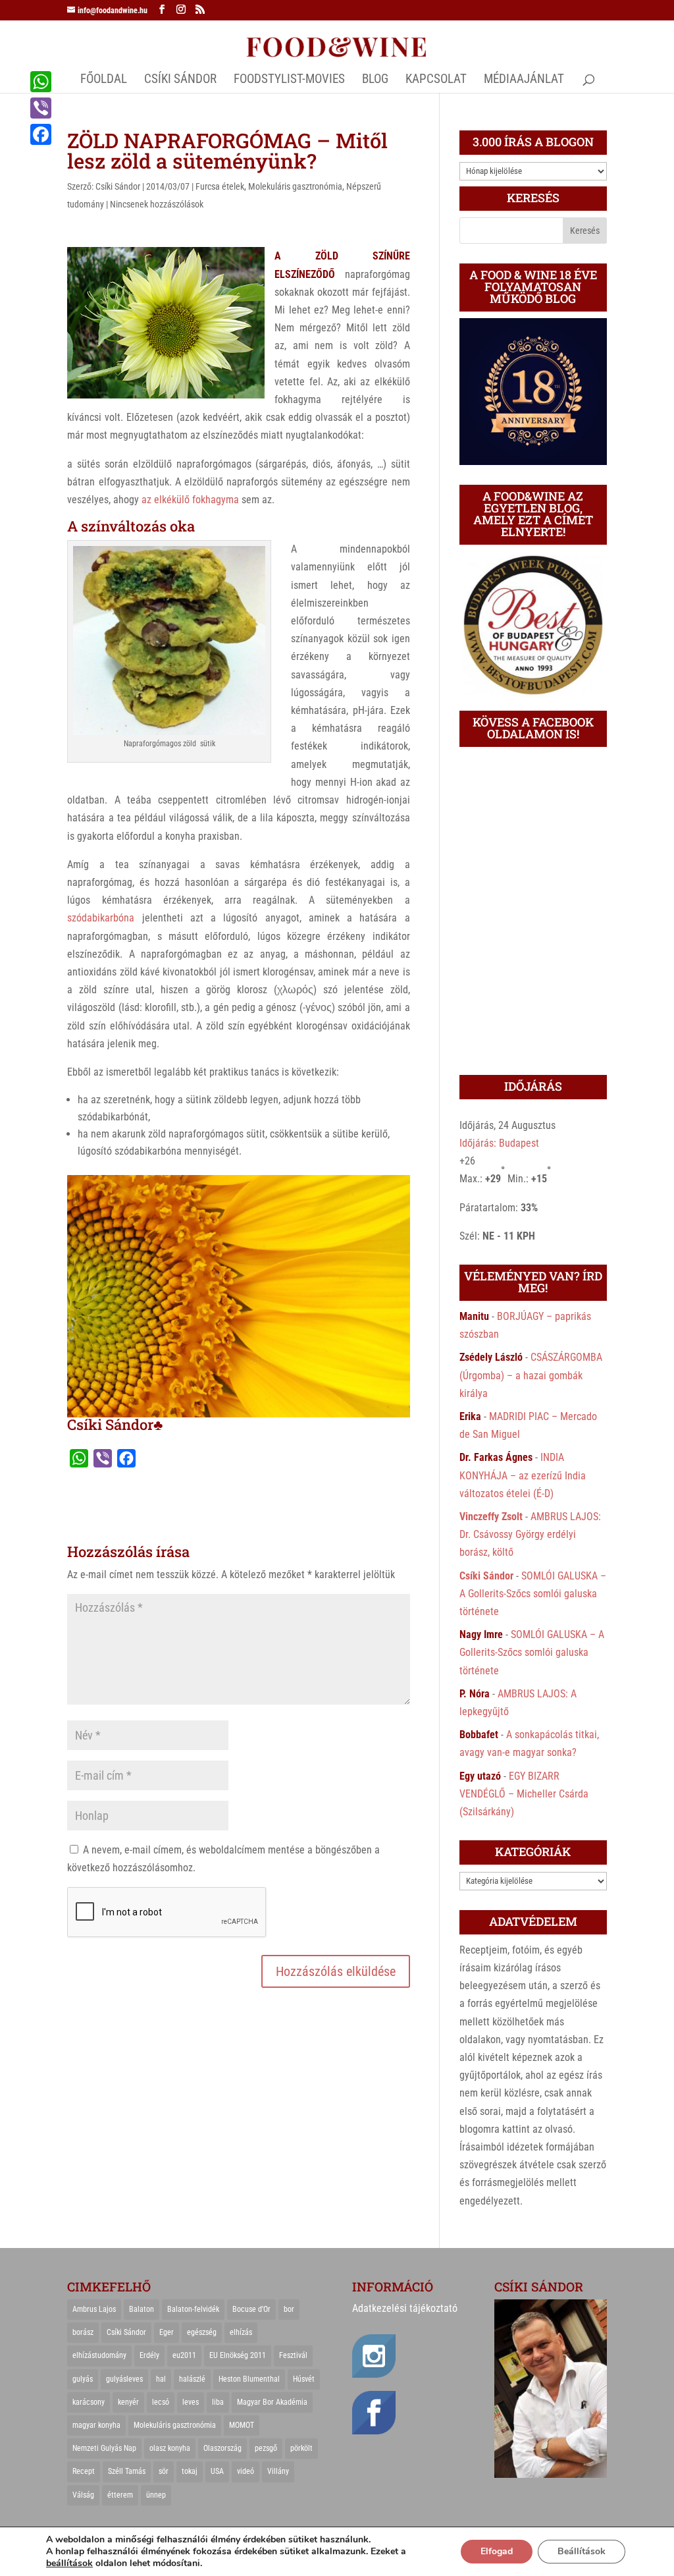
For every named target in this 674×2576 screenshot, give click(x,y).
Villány (278, 2471)
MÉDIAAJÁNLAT (524, 80)
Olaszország (222, 2448)
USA (217, 2471)
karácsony (89, 2402)
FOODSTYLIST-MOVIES (289, 80)
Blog (375, 80)
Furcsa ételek (220, 186)
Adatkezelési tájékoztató (405, 2308)
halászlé (192, 2379)
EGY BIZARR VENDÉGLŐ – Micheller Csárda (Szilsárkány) (524, 1794)
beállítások (69, 2563)
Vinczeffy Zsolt (491, 1517)
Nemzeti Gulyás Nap (104, 2448)
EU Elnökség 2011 (238, 2355)
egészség (202, 2332)
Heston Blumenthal (249, 2379)
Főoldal (104, 80)
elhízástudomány (99, 2355)
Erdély (149, 2355)
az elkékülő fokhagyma (190, 500)
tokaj (190, 2471)
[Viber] (41, 108)
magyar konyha (96, 2425)
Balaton (142, 2309)
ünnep (156, 2495)
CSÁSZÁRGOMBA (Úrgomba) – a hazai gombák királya (531, 1375)
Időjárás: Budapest (499, 1143)
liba (218, 2402)
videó (246, 2471)
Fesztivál (293, 2355)
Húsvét (304, 2379)
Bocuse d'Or (251, 2309)
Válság (83, 2495)
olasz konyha (170, 2448)
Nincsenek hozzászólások (157, 204)
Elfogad (497, 2551)
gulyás (83, 2379)
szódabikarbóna (101, 918)
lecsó (161, 2402)
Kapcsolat (436, 80)
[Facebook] (41, 134)
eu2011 (184, 2355)
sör (164, 2471)
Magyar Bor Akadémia (272, 2402)
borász (83, 2332)
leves (191, 2402)
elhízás (241, 2332)
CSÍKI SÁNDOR (180, 80)
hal (161, 2379)
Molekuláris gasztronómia (295, 186)
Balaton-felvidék (193, 2309)
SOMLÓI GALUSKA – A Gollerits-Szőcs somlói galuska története (533, 1594)
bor (289, 2309)
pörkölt (301, 2448)
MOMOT (242, 2425)
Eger (167, 2332)
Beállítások (582, 2551)
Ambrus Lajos (94, 2309)
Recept (84, 2471)
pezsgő (266, 2448)
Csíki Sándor (118, 186)
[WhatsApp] (41, 82)
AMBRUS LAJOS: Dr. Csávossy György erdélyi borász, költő (530, 1534)
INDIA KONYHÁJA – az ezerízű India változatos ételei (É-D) (523, 1475)
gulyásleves (124, 2379)
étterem (120, 2495)
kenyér (128, 2402)
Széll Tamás (127, 2471)
